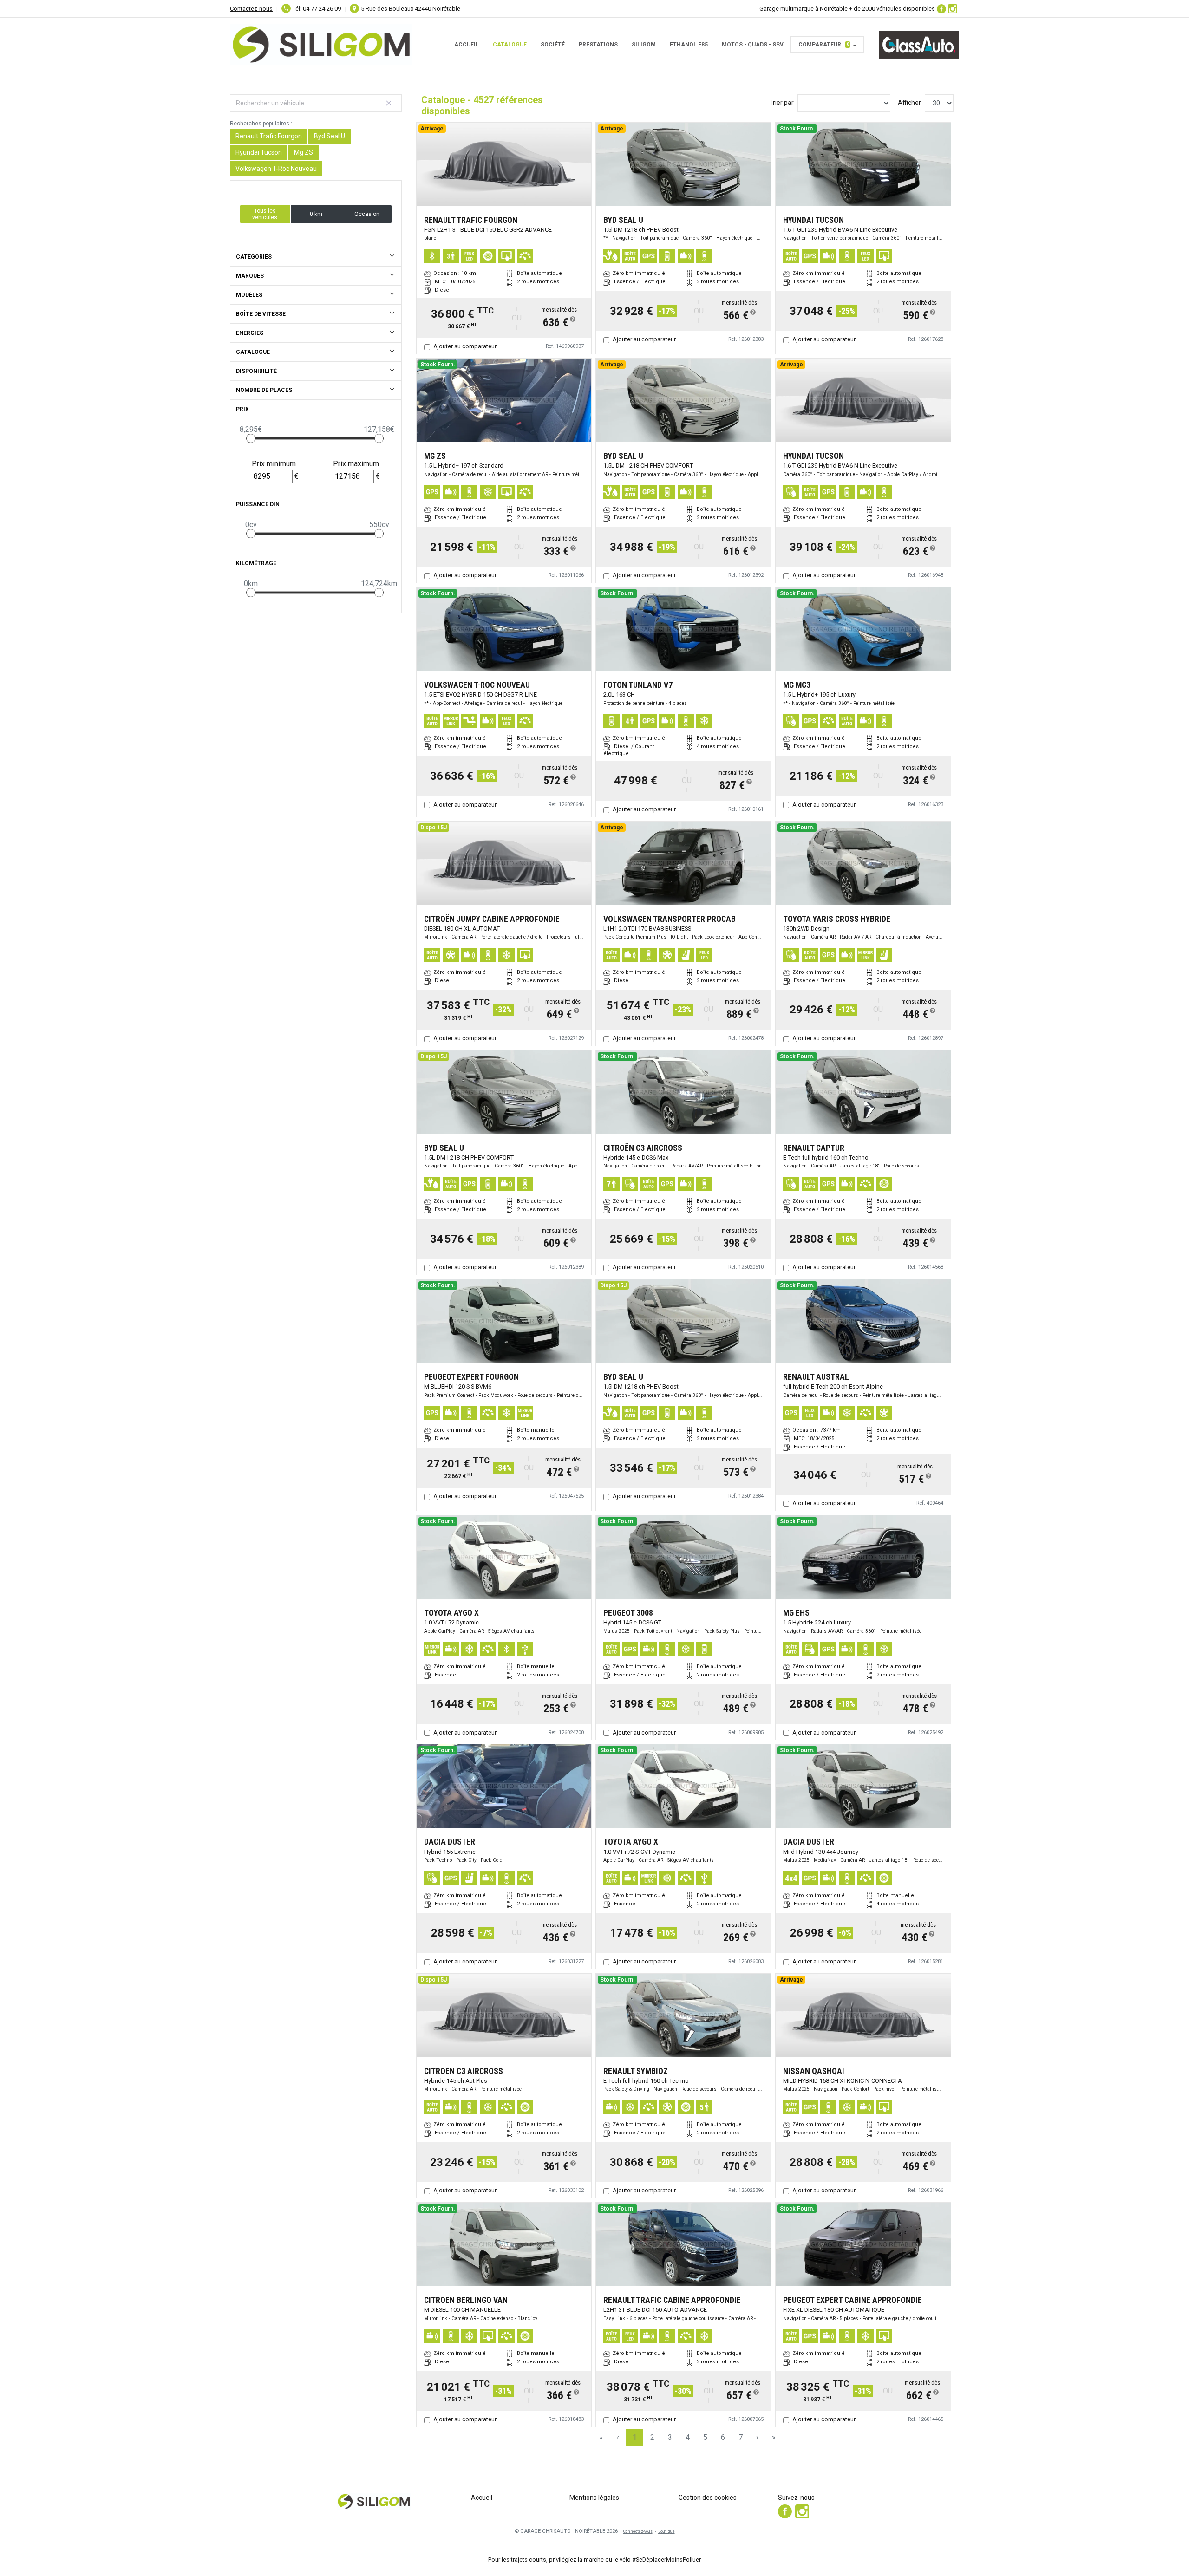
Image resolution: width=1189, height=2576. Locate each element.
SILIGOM (644, 45)
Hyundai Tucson (259, 152)
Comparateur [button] (824, 45)
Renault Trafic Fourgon (269, 136)
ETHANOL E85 (689, 45)
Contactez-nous (251, 9)
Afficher (909, 103)
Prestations (598, 45)
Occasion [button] (367, 214)
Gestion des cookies (708, 2498)
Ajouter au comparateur (465, 346)
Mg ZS (304, 152)
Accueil (467, 45)
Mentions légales (594, 2498)
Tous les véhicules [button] (265, 214)
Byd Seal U (330, 136)
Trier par (781, 103)
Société (553, 45)
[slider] (251, 438)
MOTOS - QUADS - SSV (753, 45)
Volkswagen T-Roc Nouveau (276, 169)
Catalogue (510, 45)
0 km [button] (316, 214)
